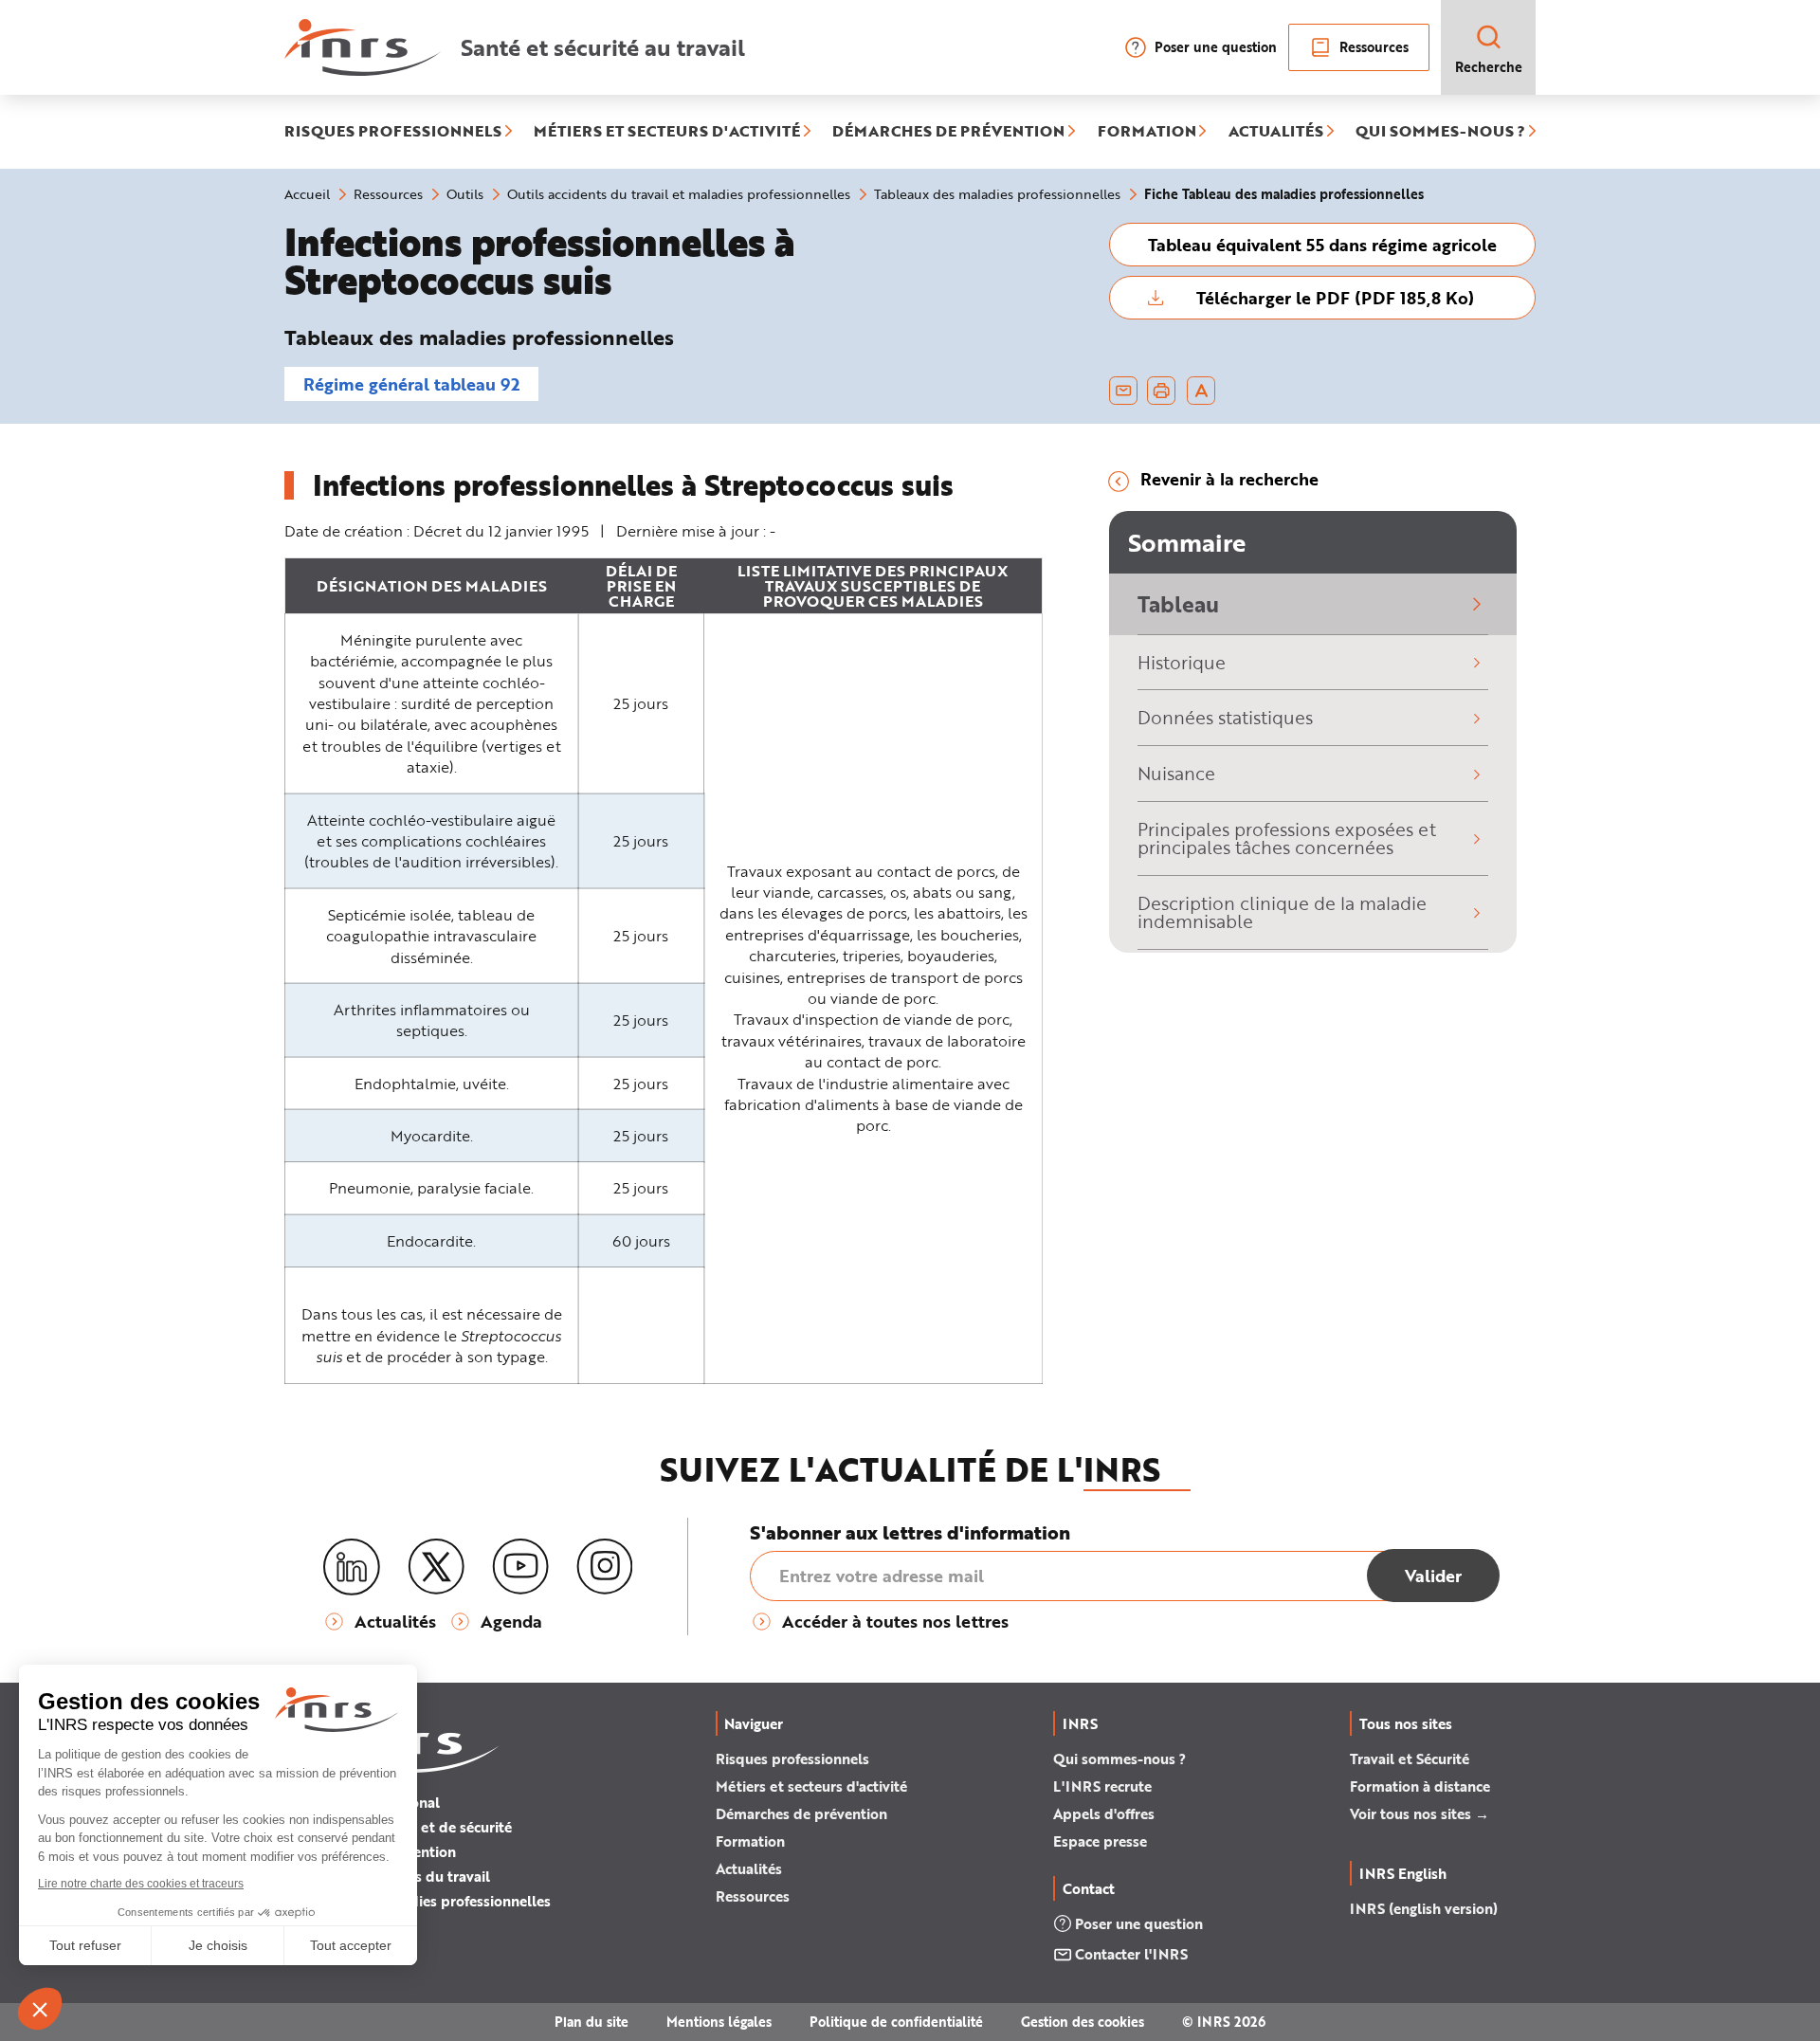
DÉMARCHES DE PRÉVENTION (948, 132)
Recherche (1489, 67)
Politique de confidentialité (896, 2022)
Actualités (749, 1868)
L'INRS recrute (1102, 1786)
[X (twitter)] (436, 1567)
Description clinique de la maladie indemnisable (1282, 912)
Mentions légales (719, 2022)
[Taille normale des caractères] (1201, 391)
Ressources (1374, 47)
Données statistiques (1225, 717)
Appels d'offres (1104, 1813)
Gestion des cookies (1083, 2022)
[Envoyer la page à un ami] (1123, 391)
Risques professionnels (792, 1759)
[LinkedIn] (352, 1567)
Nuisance (1176, 773)
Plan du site (591, 2022)
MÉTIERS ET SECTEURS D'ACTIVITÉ (667, 132)
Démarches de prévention (801, 1813)
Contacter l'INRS (1131, 1954)
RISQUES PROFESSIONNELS (393, 132)
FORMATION (1147, 132)
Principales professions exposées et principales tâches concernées (1287, 838)
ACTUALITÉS (1276, 132)
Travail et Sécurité (1410, 1759)
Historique (1182, 662)
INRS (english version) (1424, 1908)
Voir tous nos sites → (1420, 1813)
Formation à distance (1420, 1786)
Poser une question (1216, 47)
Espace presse (1100, 1841)
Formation (750, 1841)
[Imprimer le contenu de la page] (1162, 391)
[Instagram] (605, 1567)
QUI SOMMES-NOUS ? (1440, 132)
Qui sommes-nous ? (1119, 1759)
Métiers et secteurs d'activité (811, 1786)
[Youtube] (520, 1567)
